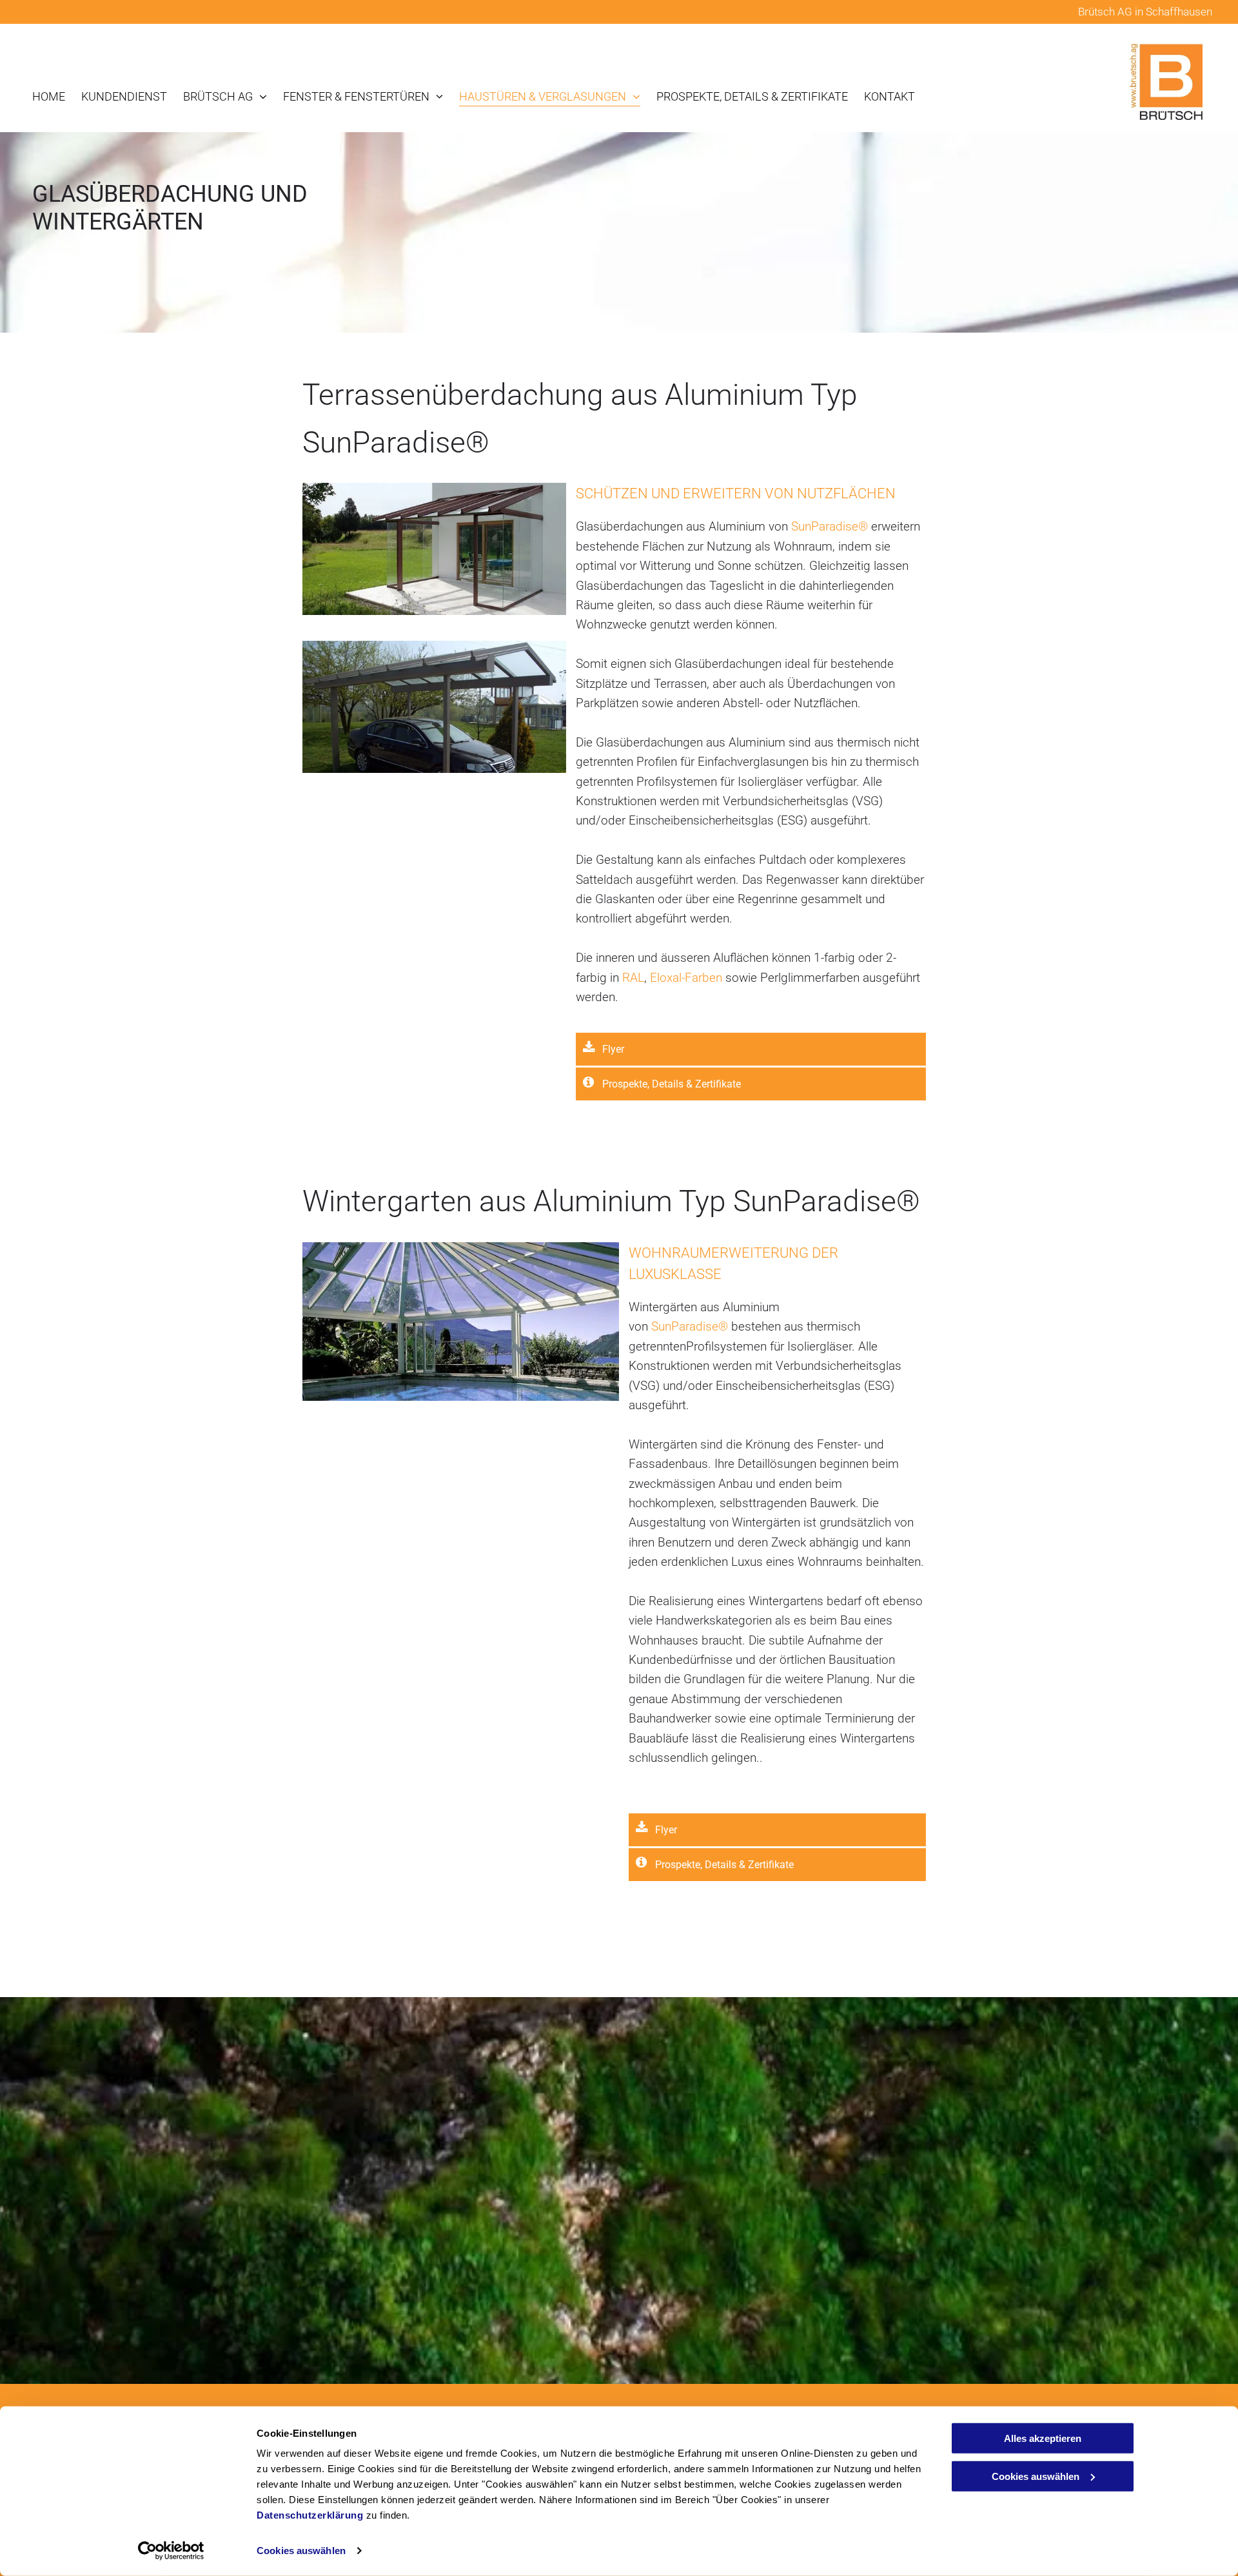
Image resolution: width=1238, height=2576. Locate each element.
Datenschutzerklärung (310, 2515)
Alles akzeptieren (1043, 2438)
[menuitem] (41, 96)
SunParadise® (830, 526)
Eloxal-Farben (686, 978)
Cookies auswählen (301, 2551)
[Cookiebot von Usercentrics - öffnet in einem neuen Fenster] (171, 2551)
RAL (633, 978)
